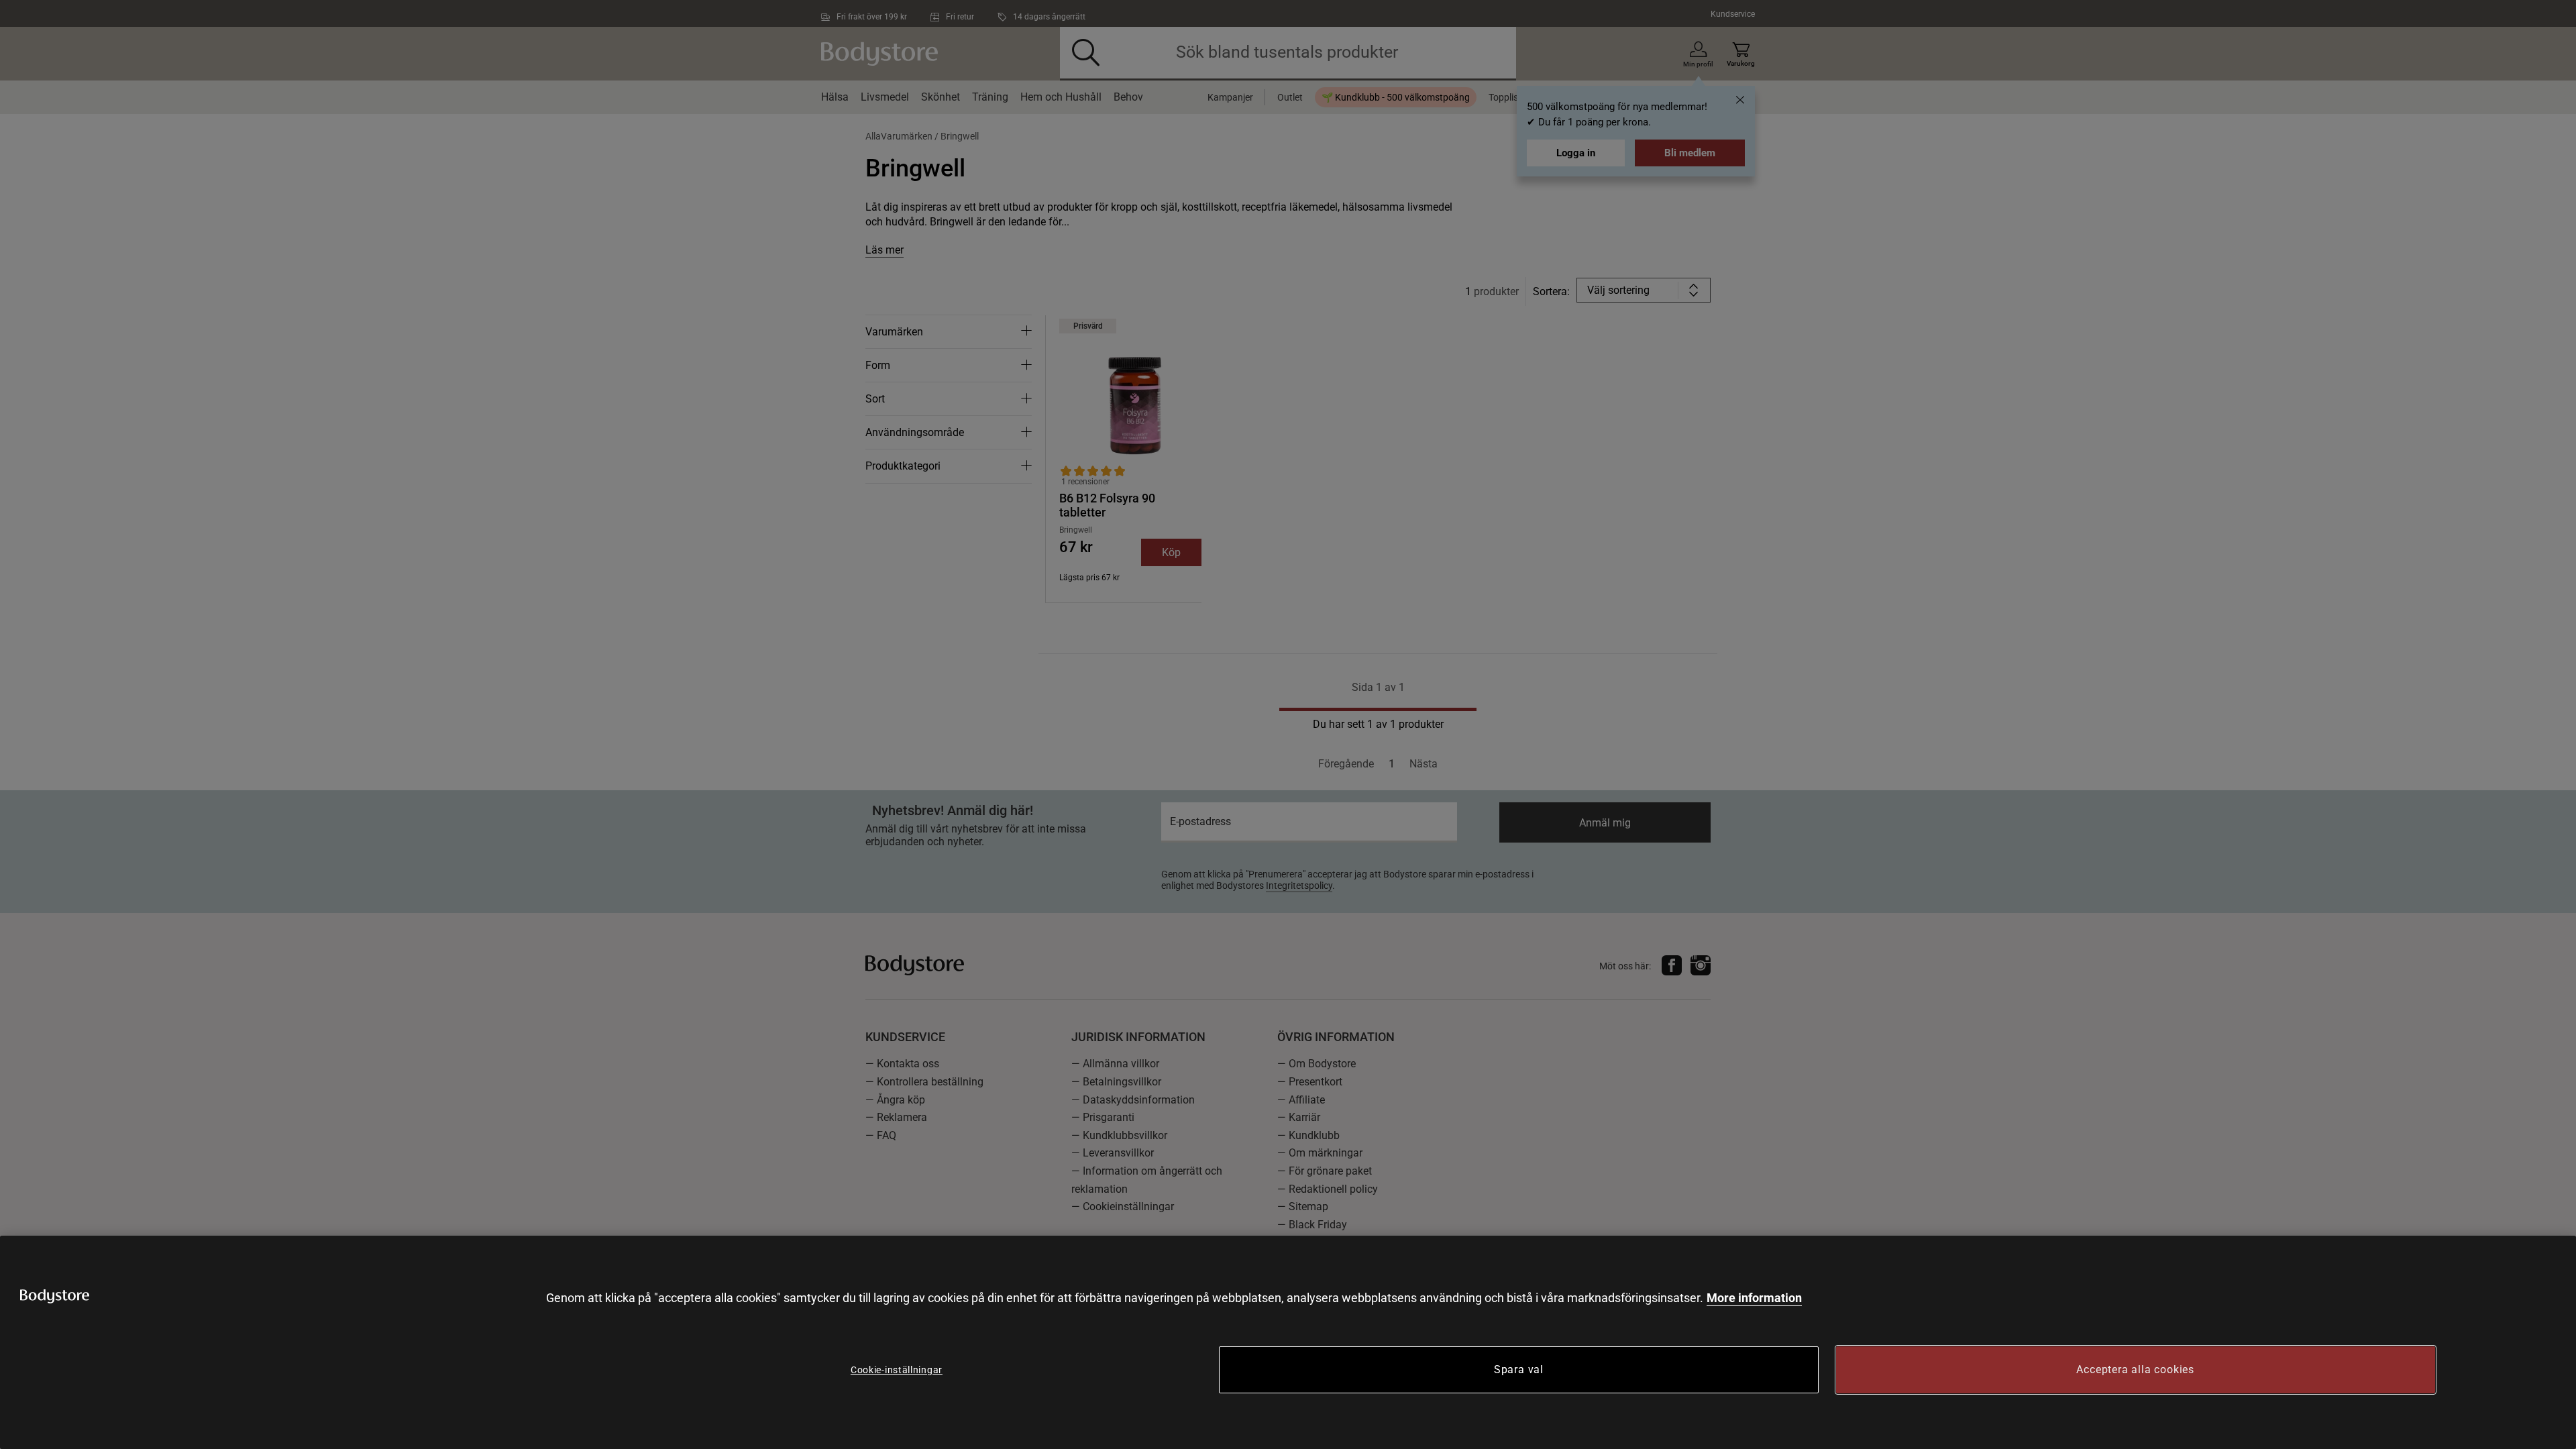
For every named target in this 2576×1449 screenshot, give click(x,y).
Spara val (1519, 1370)
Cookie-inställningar (897, 1370)
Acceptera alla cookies (2135, 1370)
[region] (1288, 1342)
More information (1754, 1298)
